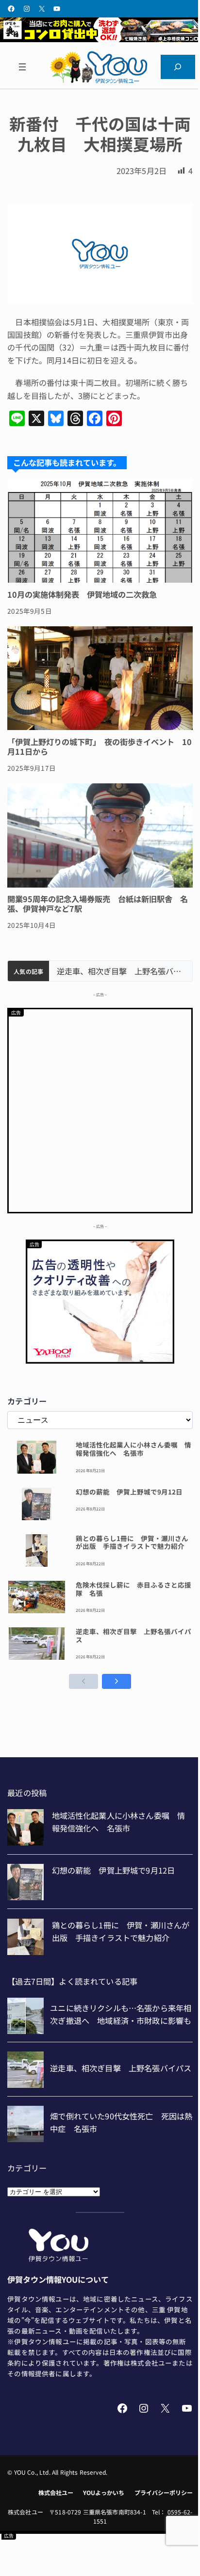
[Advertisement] (100, 1109)
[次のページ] (117, 1681)
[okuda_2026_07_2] (100, 39)
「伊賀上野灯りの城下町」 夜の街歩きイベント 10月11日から (100, 747)
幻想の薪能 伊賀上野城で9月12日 (129, 1492)
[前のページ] (83, 1681)
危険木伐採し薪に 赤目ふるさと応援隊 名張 (133, 1589)
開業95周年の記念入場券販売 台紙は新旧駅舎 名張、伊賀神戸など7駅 (98, 904)
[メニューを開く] (22, 67)
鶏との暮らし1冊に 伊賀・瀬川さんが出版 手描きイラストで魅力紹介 (132, 1542)
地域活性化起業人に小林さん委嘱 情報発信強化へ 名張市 (133, 1449)
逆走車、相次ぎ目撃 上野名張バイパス (121, 971)
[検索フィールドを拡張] (178, 67)
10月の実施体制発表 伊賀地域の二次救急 (82, 594)
